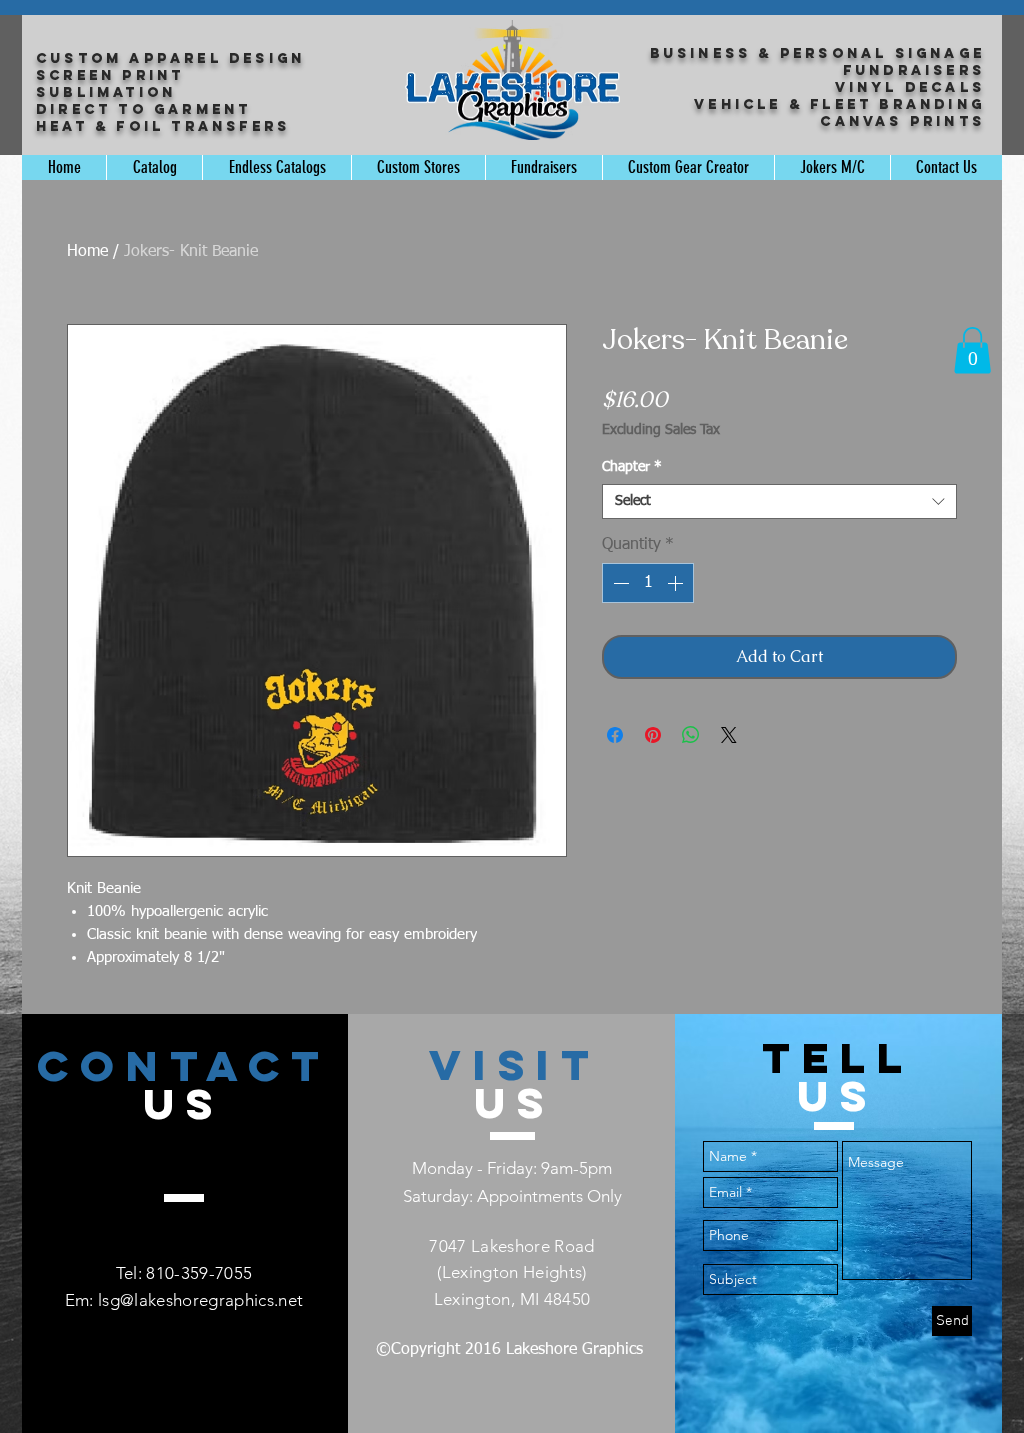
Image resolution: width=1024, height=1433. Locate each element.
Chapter (632, 467)
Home (87, 252)
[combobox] (779, 501)
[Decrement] (619, 583)
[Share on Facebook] (615, 735)
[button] (972, 350)
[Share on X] (729, 735)
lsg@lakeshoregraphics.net (201, 1300)
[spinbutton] (648, 583)
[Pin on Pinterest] (653, 735)
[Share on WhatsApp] (691, 735)
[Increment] (677, 583)
